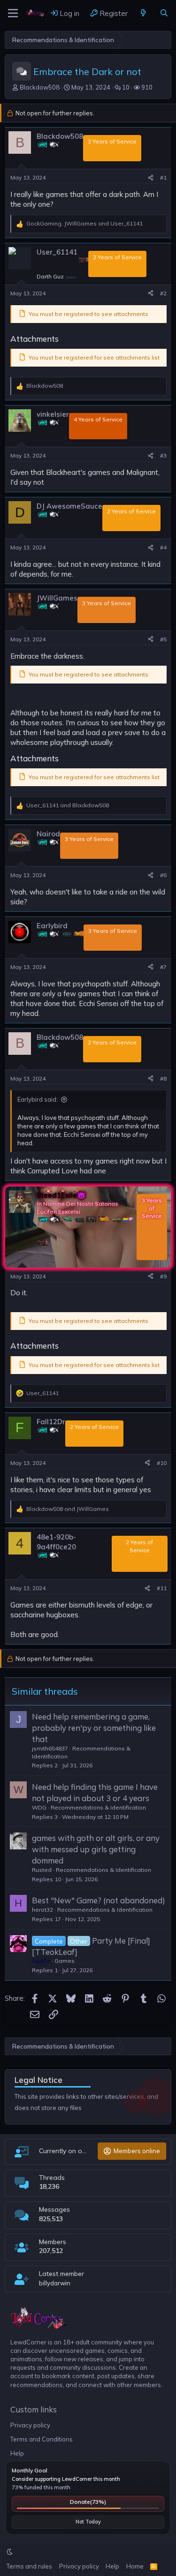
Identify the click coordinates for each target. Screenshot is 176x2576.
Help (17, 2453)
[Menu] (13, 13)
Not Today (88, 2522)
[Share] (151, 178)
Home (135, 2566)
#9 (163, 1276)
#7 (163, 967)
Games (65, 1961)
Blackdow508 (40, 87)
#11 (162, 1588)
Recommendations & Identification (98, 1807)
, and (84, 223)
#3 (163, 455)
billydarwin (55, 2283)
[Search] (164, 13)
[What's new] (143, 13)
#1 (163, 177)
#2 (163, 293)
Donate (88, 2502)
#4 (163, 547)
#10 (162, 1463)
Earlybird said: (38, 1099)
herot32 (42, 1910)
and (68, 805)
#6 (163, 875)
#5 (163, 639)
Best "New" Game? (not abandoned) (99, 1900)
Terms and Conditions (42, 2439)
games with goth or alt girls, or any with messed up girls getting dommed (96, 1849)
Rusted (42, 1870)
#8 (163, 1078)
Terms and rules (29, 2566)
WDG (39, 1807)
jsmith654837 (50, 1748)
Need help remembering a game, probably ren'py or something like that (94, 1728)
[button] (10, 2552)
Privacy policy (30, 2425)
